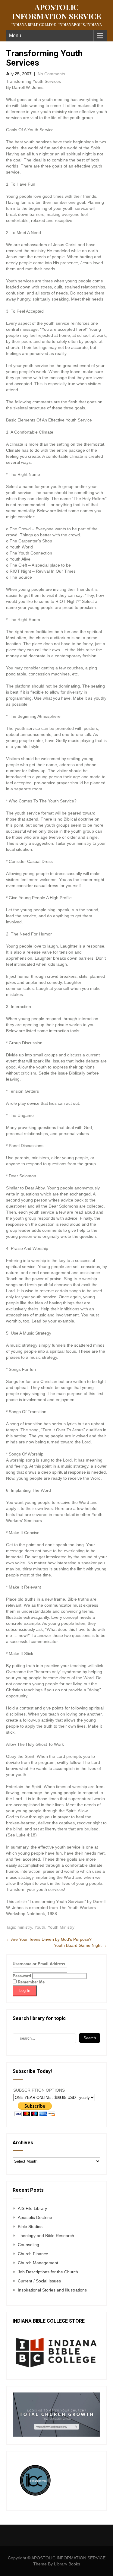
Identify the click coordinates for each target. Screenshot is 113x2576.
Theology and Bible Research (46, 2236)
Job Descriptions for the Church (48, 2272)
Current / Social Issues (39, 2281)
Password (22, 1976)
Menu (15, 36)
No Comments (51, 74)
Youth (40, 1927)
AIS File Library (32, 2208)
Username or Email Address (39, 1964)
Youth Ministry (61, 1927)
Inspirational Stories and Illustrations (52, 2290)
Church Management (38, 2263)
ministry (25, 1927)
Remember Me (31, 1982)
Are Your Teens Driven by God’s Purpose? (49, 1939)
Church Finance (33, 2254)
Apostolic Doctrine (35, 2217)
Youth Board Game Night (80, 1945)
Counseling (28, 2245)
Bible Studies (30, 2226)
